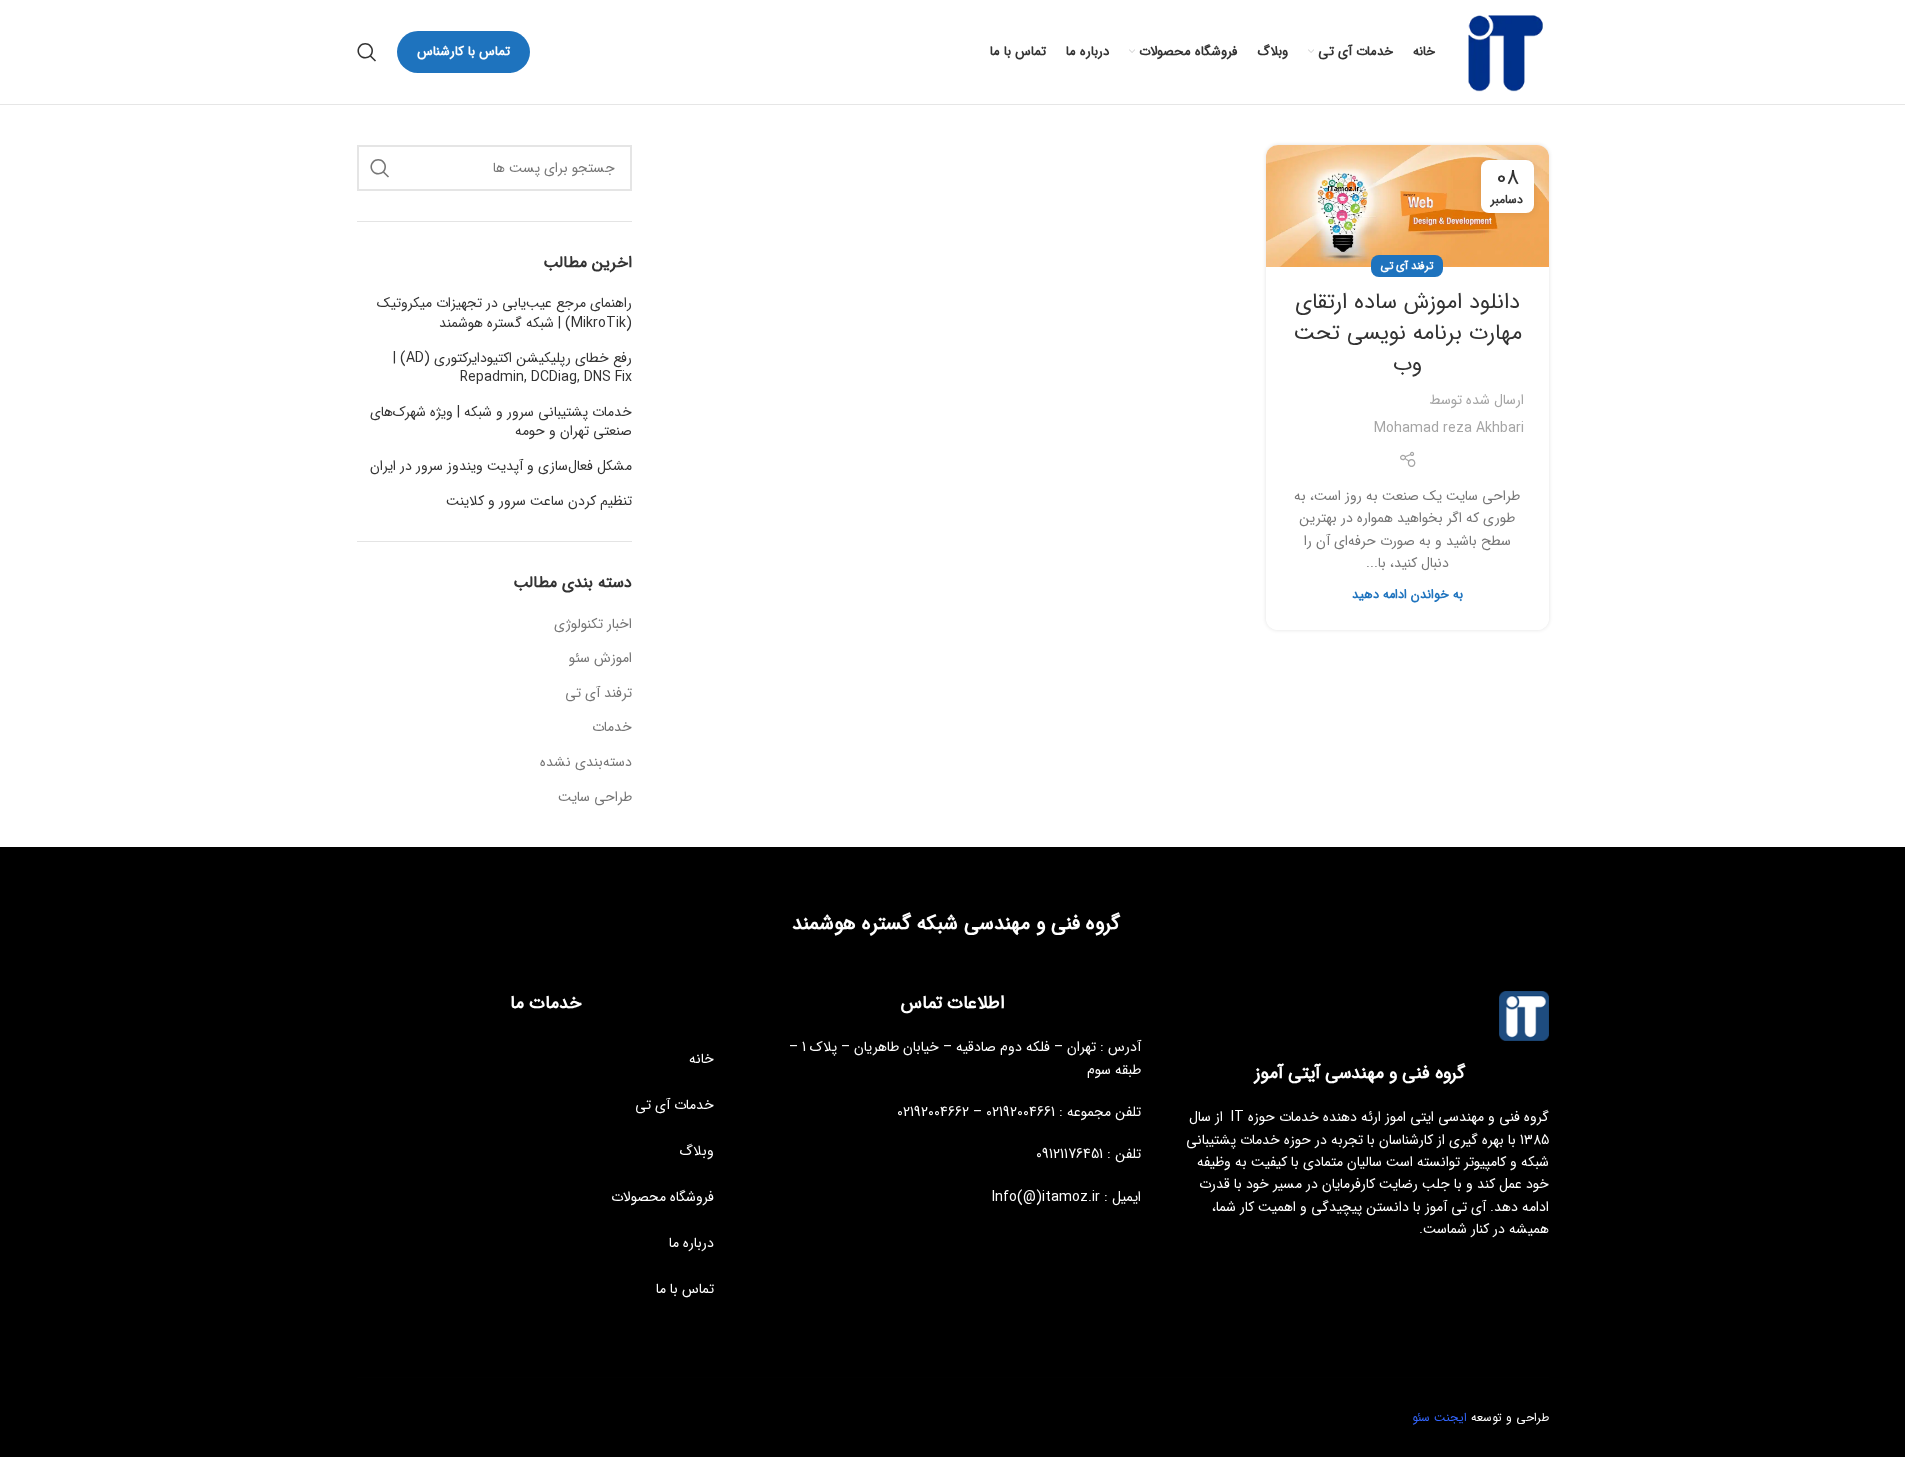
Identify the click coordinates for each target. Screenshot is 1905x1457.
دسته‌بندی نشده (586, 763)
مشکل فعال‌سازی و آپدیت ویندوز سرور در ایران (501, 467)
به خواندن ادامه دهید (1407, 595)
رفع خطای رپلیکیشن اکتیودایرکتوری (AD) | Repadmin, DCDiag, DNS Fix (512, 368)
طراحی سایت (595, 798)
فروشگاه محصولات (662, 1197)
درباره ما (691, 1243)
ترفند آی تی (1407, 266)
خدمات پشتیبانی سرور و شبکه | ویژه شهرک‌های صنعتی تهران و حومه (501, 422)
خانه (701, 1059)
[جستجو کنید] (367, 52)
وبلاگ (696, 1151)
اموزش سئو (600, 659)
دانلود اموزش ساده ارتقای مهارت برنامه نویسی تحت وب (1407, 333)
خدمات (612, 728)
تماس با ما (685, 1289)
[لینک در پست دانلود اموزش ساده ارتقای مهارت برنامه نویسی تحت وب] (1407, 206)
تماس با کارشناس (463, 51)
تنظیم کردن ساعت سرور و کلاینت (539, 502)
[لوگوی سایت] (1502, 51)
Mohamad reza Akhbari (1449, 428)
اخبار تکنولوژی (593, 625)
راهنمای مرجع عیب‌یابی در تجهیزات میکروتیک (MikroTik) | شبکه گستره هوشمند (504, 313)
